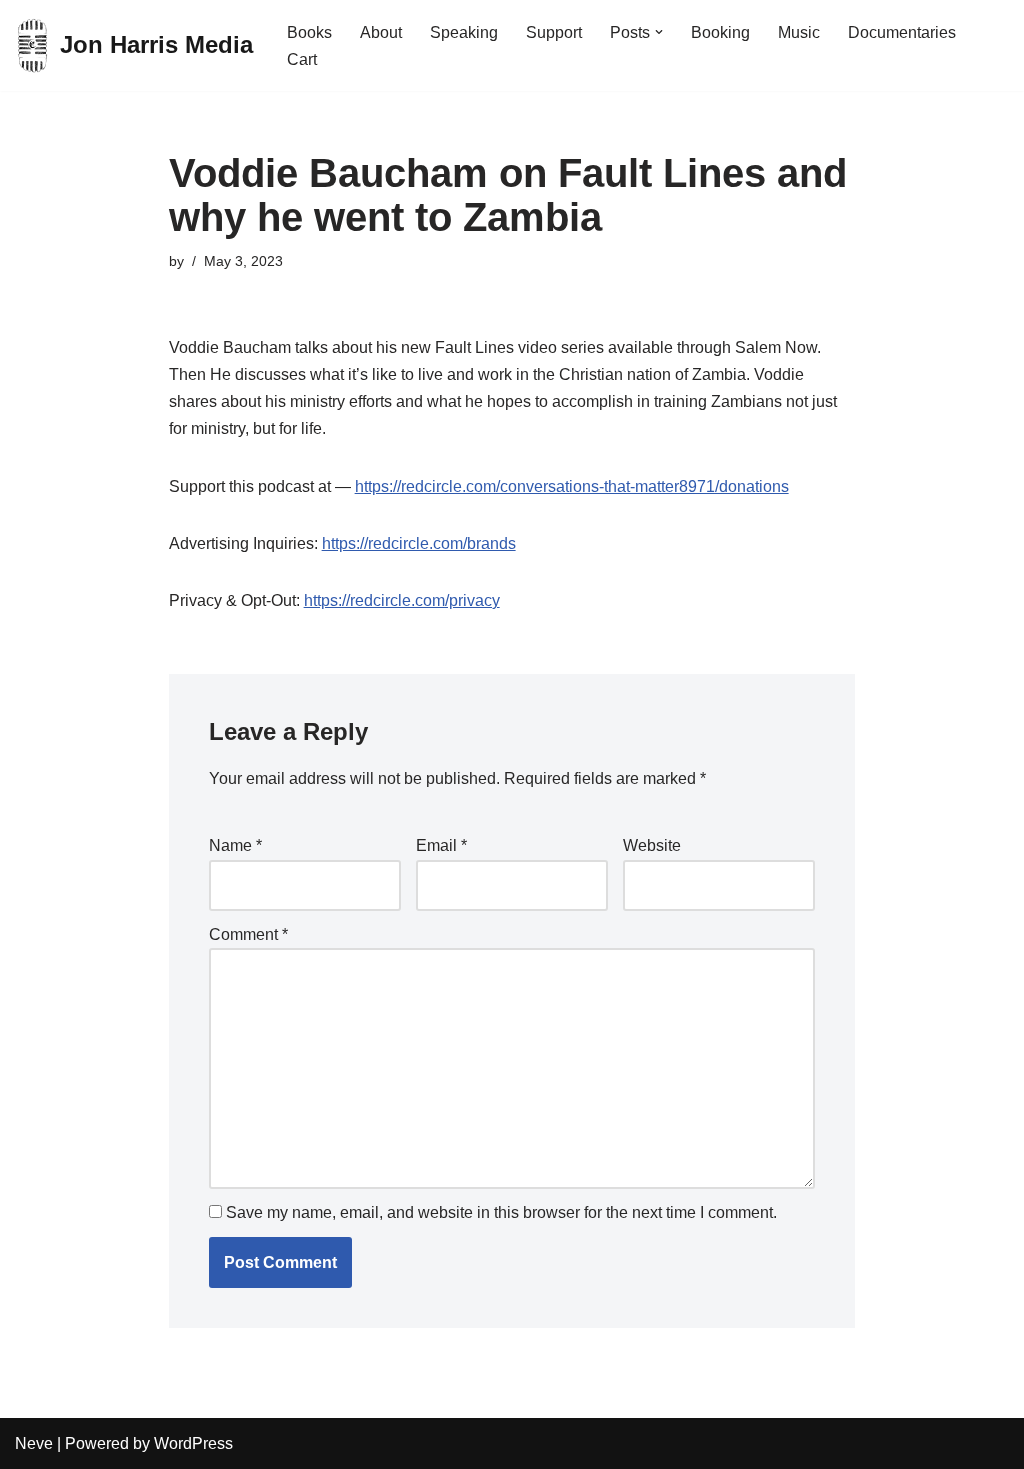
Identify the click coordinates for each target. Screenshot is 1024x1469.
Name (235, 845)
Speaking (464, 32)
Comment (248, 934)
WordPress (193, 1443)
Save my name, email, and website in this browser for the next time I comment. (501, 1212)
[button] (659, 32)
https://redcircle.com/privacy (402, 600)
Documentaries (902, 32)
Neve (34, 1443)
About (381, 32)
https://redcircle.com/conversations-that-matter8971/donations (572, 486)
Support (554, 32)
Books (309, 32)
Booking (720, 32)
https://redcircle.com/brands (419, 543)
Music (799, 32)
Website (652, 845)
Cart (302, 59)
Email (441, 845)
